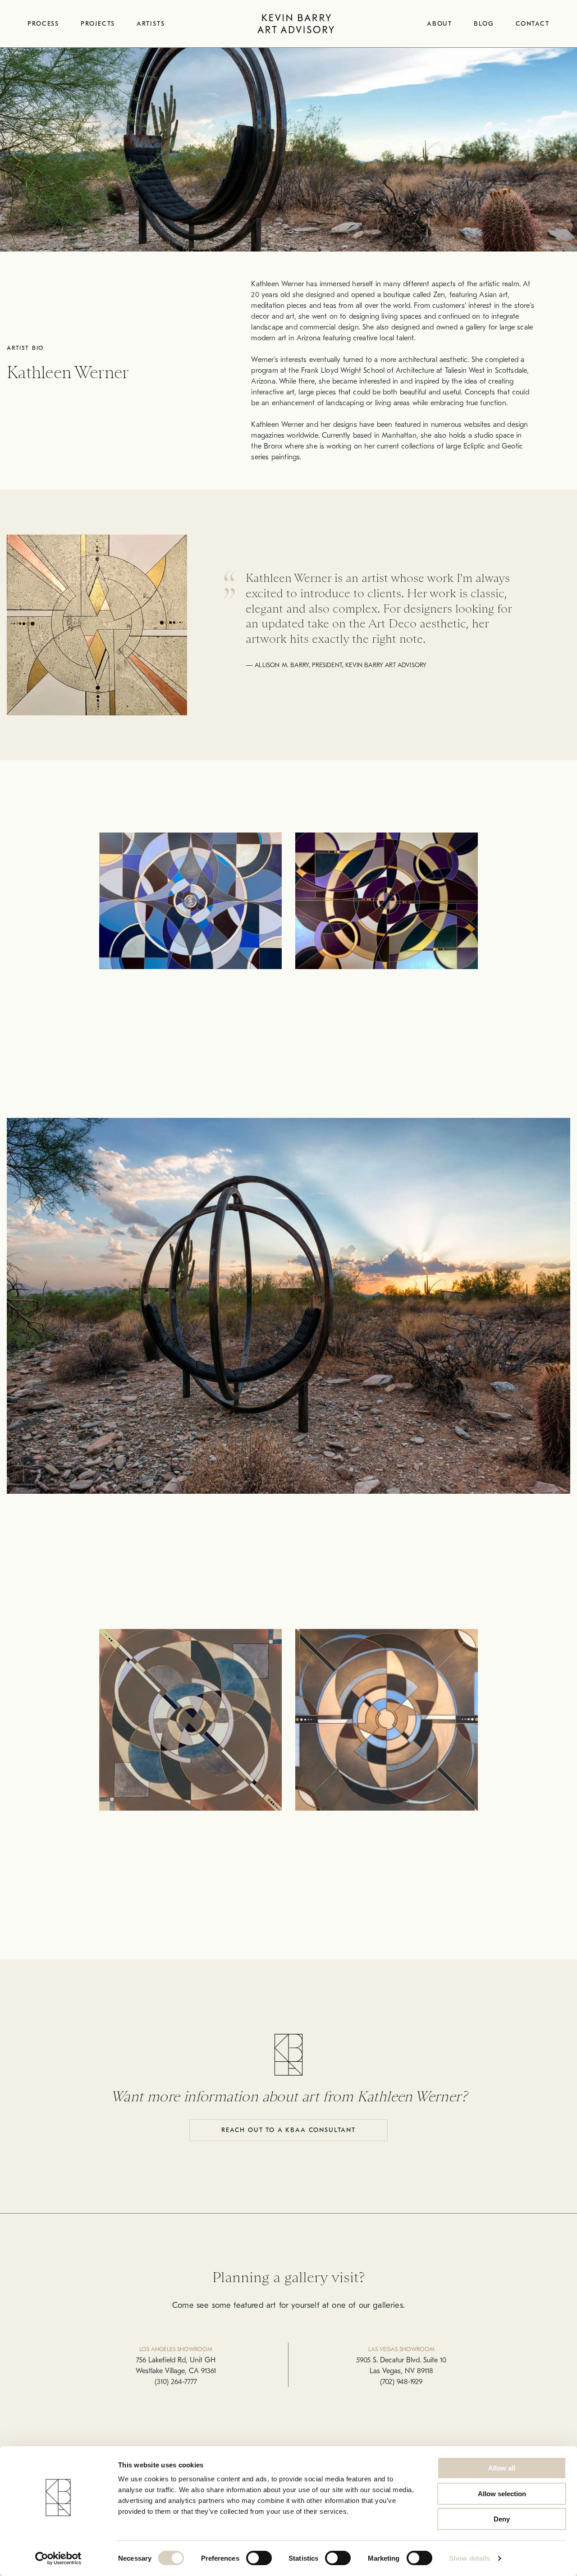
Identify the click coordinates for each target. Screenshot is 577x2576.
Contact (533, 24)
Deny (502, 2519)
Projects (98, 24)
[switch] (259, 2558)
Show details (469, 2558)
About (440, 24)
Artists (151, 24)
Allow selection (502, 2494)
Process (43, 24)
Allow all (502, 2468)
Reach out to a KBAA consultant (288, 2130)
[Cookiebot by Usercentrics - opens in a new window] (58, 2558)
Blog (484, 24)
